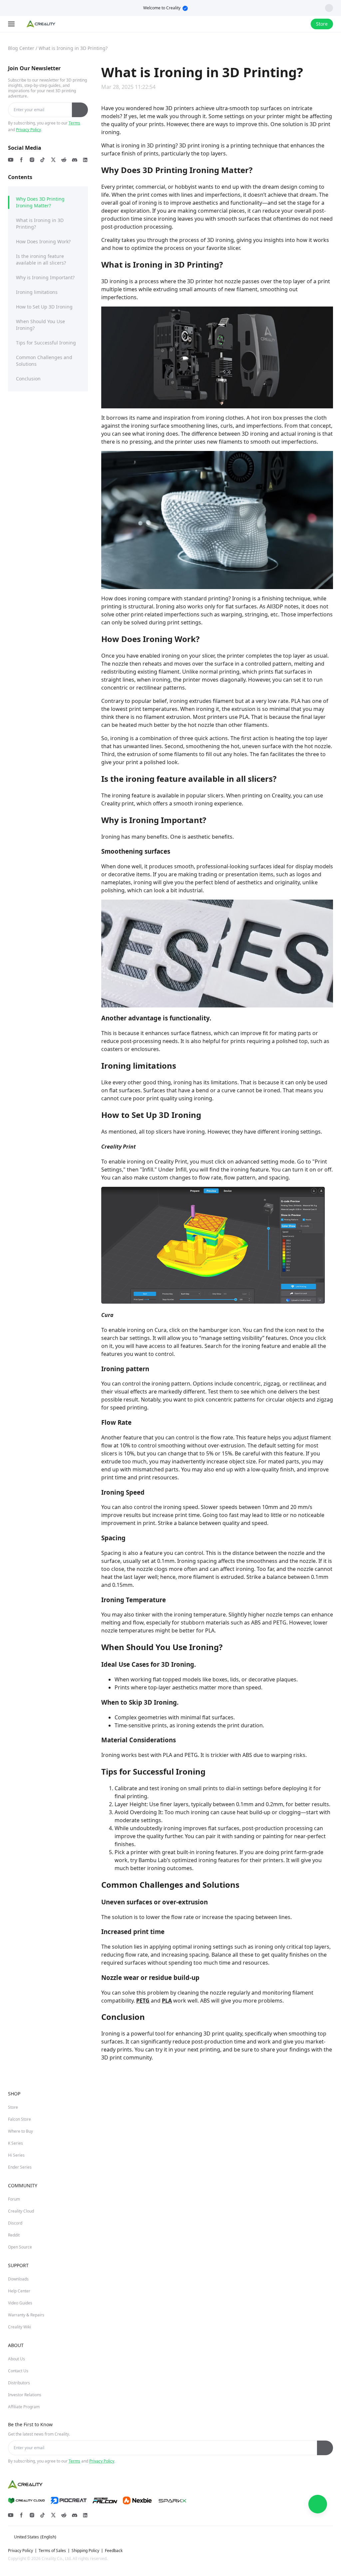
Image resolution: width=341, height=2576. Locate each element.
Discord (15, 2223)
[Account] (301, 24)
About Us (16, 2359)
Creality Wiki (19, 2327)
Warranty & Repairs (26, 2315)
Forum (14, 2199)
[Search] (288, 24)
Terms (74, 123)
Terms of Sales (52, 2551)
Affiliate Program (24, 2407)
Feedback (114, 2551)
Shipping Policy (85, 2551)
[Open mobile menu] (12, 24)
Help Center (19, 2291)
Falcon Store (19, 2119)
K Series (15, 2143)
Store (13, 2107)
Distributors (19, 2383)
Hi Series (16, 2155)
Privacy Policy (28, 130)
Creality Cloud (21, 2211)
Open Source (20, 2247)
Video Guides (20, 2303)
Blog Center (21, 48)
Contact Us (18, 2371)
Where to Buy (20, 2131)
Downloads (18, 2279)
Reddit (14, 2235)
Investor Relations (25, 2395)
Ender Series (20, 2167)
